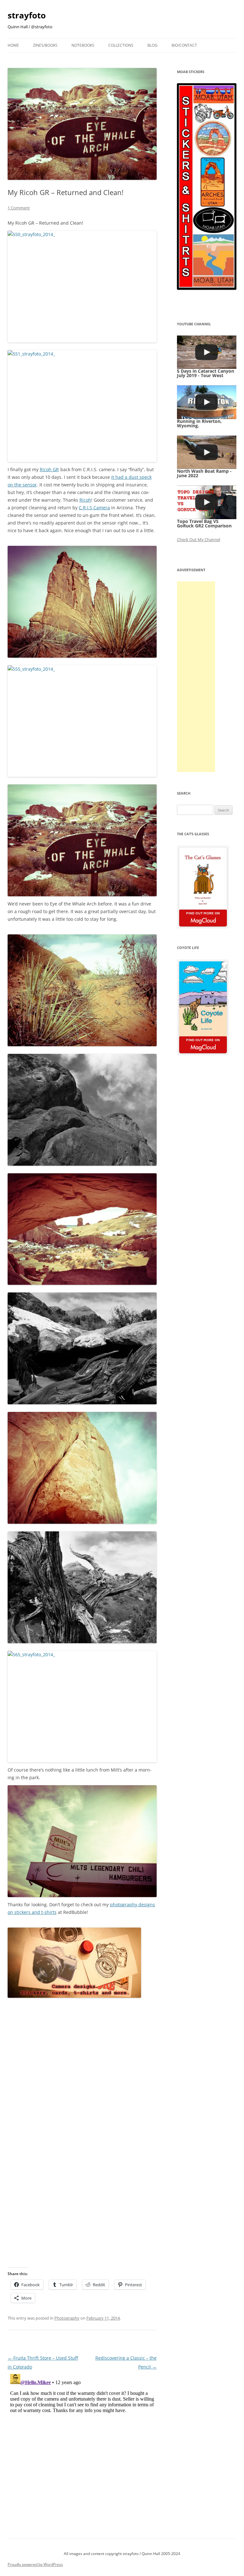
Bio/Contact (184, 45)
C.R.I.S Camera (94, 508)
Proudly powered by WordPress (35, 2564)
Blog (152, 45)
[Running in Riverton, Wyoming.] (207, 402)
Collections (121, 45)
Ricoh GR (49, 469)
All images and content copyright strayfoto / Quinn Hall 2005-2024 (122, 2554)
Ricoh (85, 500)
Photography (67, 2318)
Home (13, 45)
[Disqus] (82, 2451)
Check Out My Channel (199, 539)
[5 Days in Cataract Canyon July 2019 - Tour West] (207, 352)
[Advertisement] (196, 677)
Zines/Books (45, 45)
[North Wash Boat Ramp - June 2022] (207, 452)
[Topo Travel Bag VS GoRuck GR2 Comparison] (207, 502)
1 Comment (19, 208)
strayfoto (27, 15)
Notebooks (83, 45)
